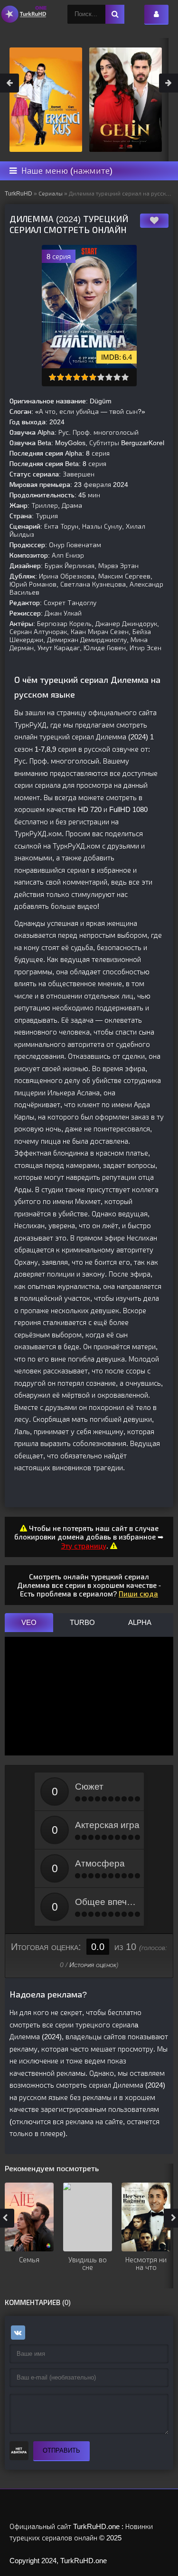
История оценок (93, 1965)
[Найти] (115, 14)
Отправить (61, 2450)
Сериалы (51, 194)
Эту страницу (84, 1546)
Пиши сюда (138, 1594)
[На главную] (24, 14)
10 (125, 377)
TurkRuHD (19, 194)
